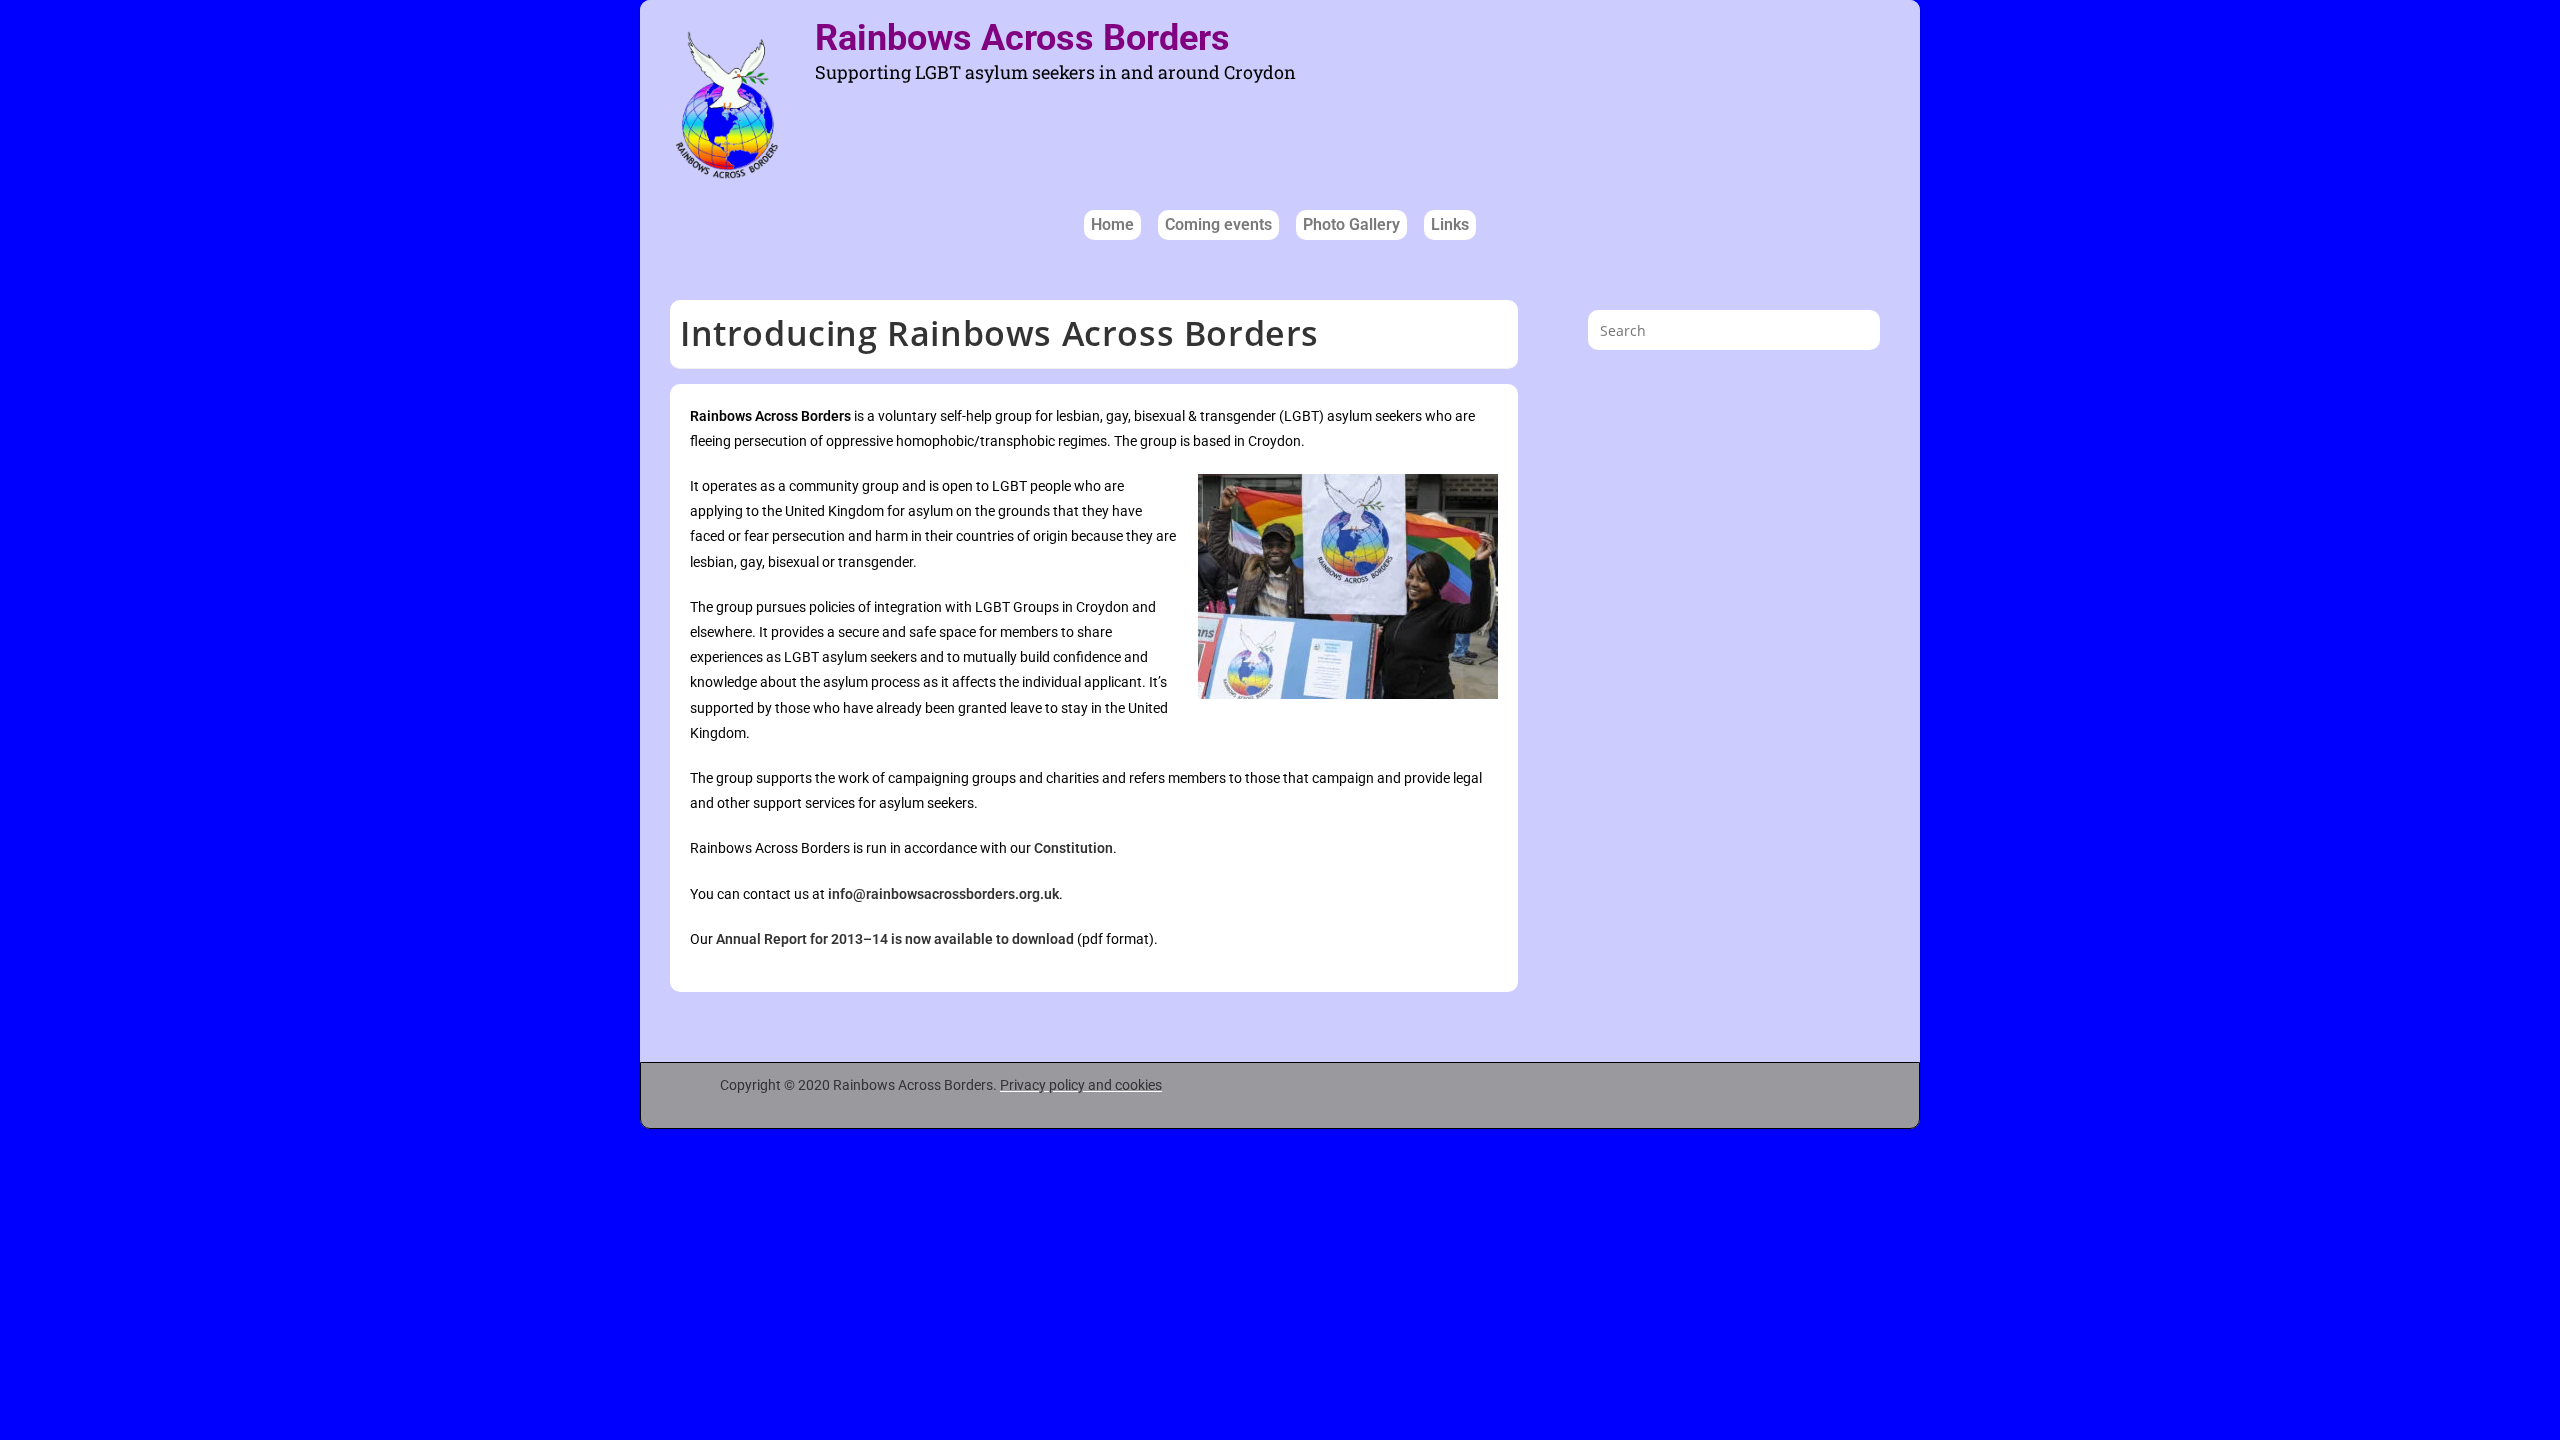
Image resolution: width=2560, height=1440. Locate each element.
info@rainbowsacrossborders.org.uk (943, 894)
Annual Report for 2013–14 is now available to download (895, 939)
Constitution (1073, 848)
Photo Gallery (1351, 224)
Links (1450, 224)
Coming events (1218, 224)
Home (1112, 224)
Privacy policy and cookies (1081, 1085)
